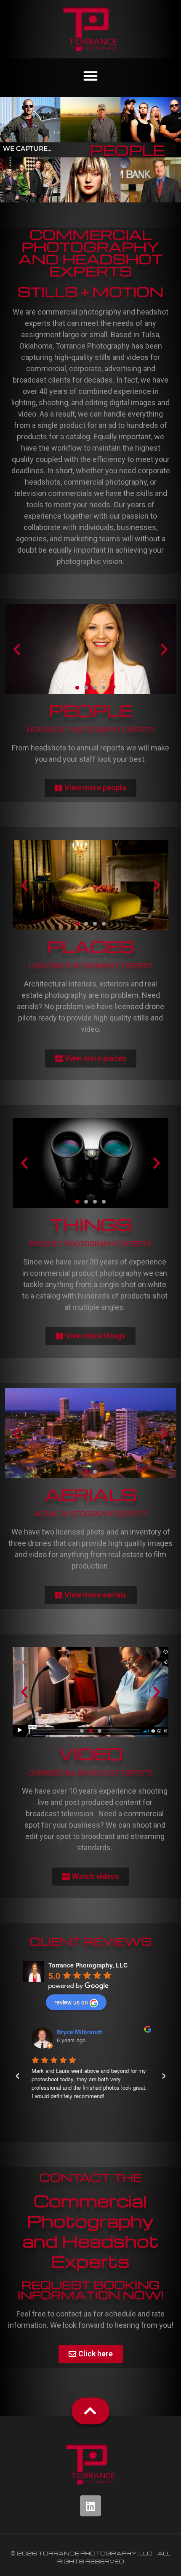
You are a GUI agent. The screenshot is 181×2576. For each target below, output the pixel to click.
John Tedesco (77, 2032)
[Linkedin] (90, 2506)
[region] (90, 150)
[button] (90, 76)
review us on (71, 2002)
